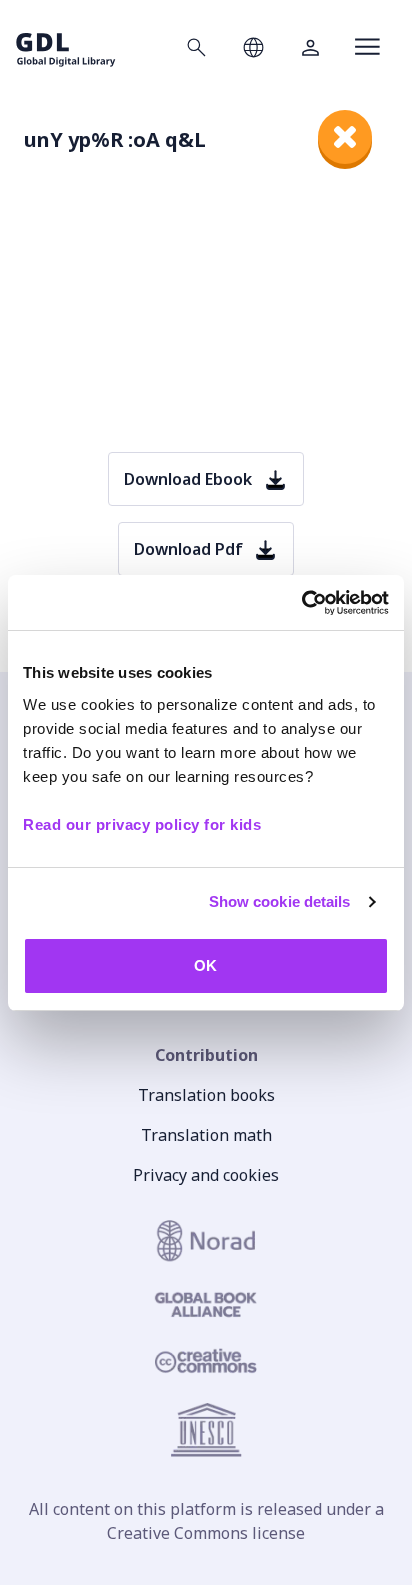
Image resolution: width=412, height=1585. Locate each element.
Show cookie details (280, 901)
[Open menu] (367, 47)
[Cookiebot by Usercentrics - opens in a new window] (301, 603)
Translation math (206, 1135)
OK (205, 965)
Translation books (206, 1095)
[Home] (66, 46)
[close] (345, 137)
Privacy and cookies (206, 1175)
